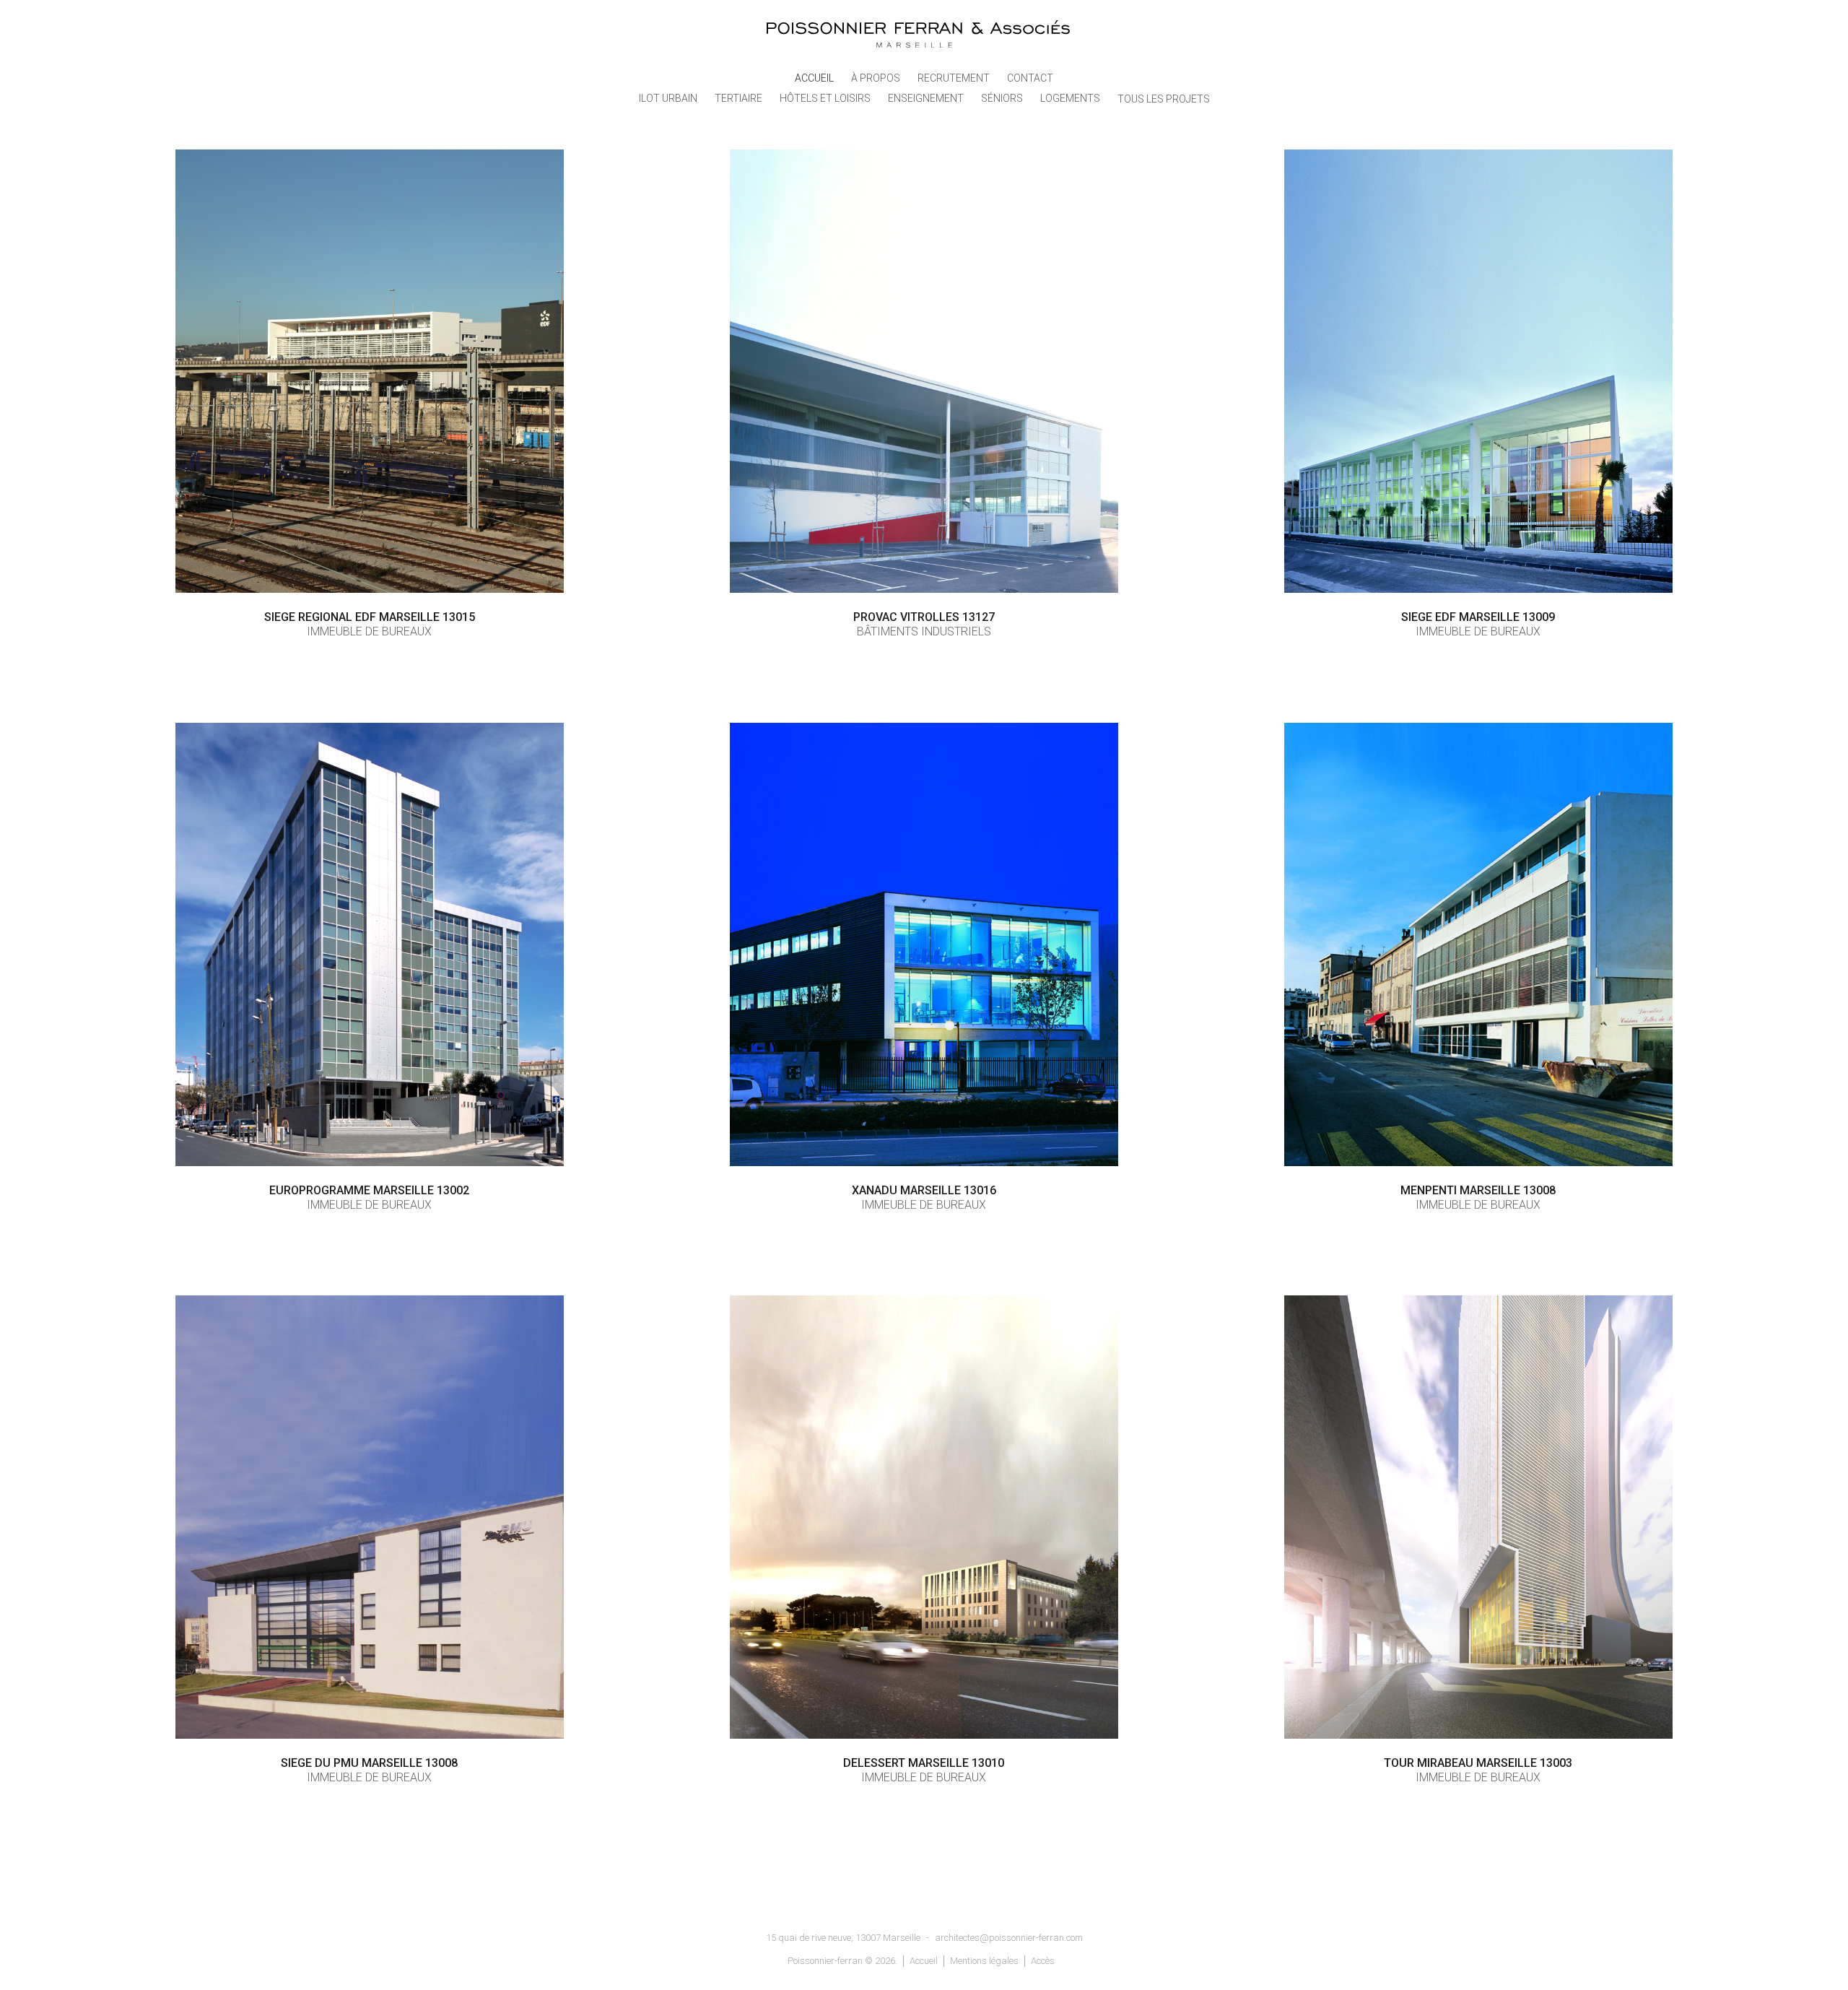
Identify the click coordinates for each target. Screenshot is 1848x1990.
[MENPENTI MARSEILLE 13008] (1478, 944)
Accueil (814, 78)
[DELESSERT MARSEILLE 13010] (924, 1517)
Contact (1030, 78)
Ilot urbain (668, 98)
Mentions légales (984, 1961)
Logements (1070, 98)
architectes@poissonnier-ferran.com (1009, 1938)
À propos (876, 78)
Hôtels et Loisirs (825, 98)
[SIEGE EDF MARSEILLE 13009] (1478, 371)
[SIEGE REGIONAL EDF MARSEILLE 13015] (370, 371)
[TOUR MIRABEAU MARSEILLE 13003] (1478, 1517)
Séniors (1002, 98)
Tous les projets (1164, 99)
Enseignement (926, 98)
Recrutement (954, 78)
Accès (1043, 1961)
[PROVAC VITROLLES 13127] (924, 371)
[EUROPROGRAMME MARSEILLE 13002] (370, 944)
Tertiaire (738, 98)
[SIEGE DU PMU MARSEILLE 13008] (370, 1517)
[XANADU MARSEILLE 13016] (924, 944)
